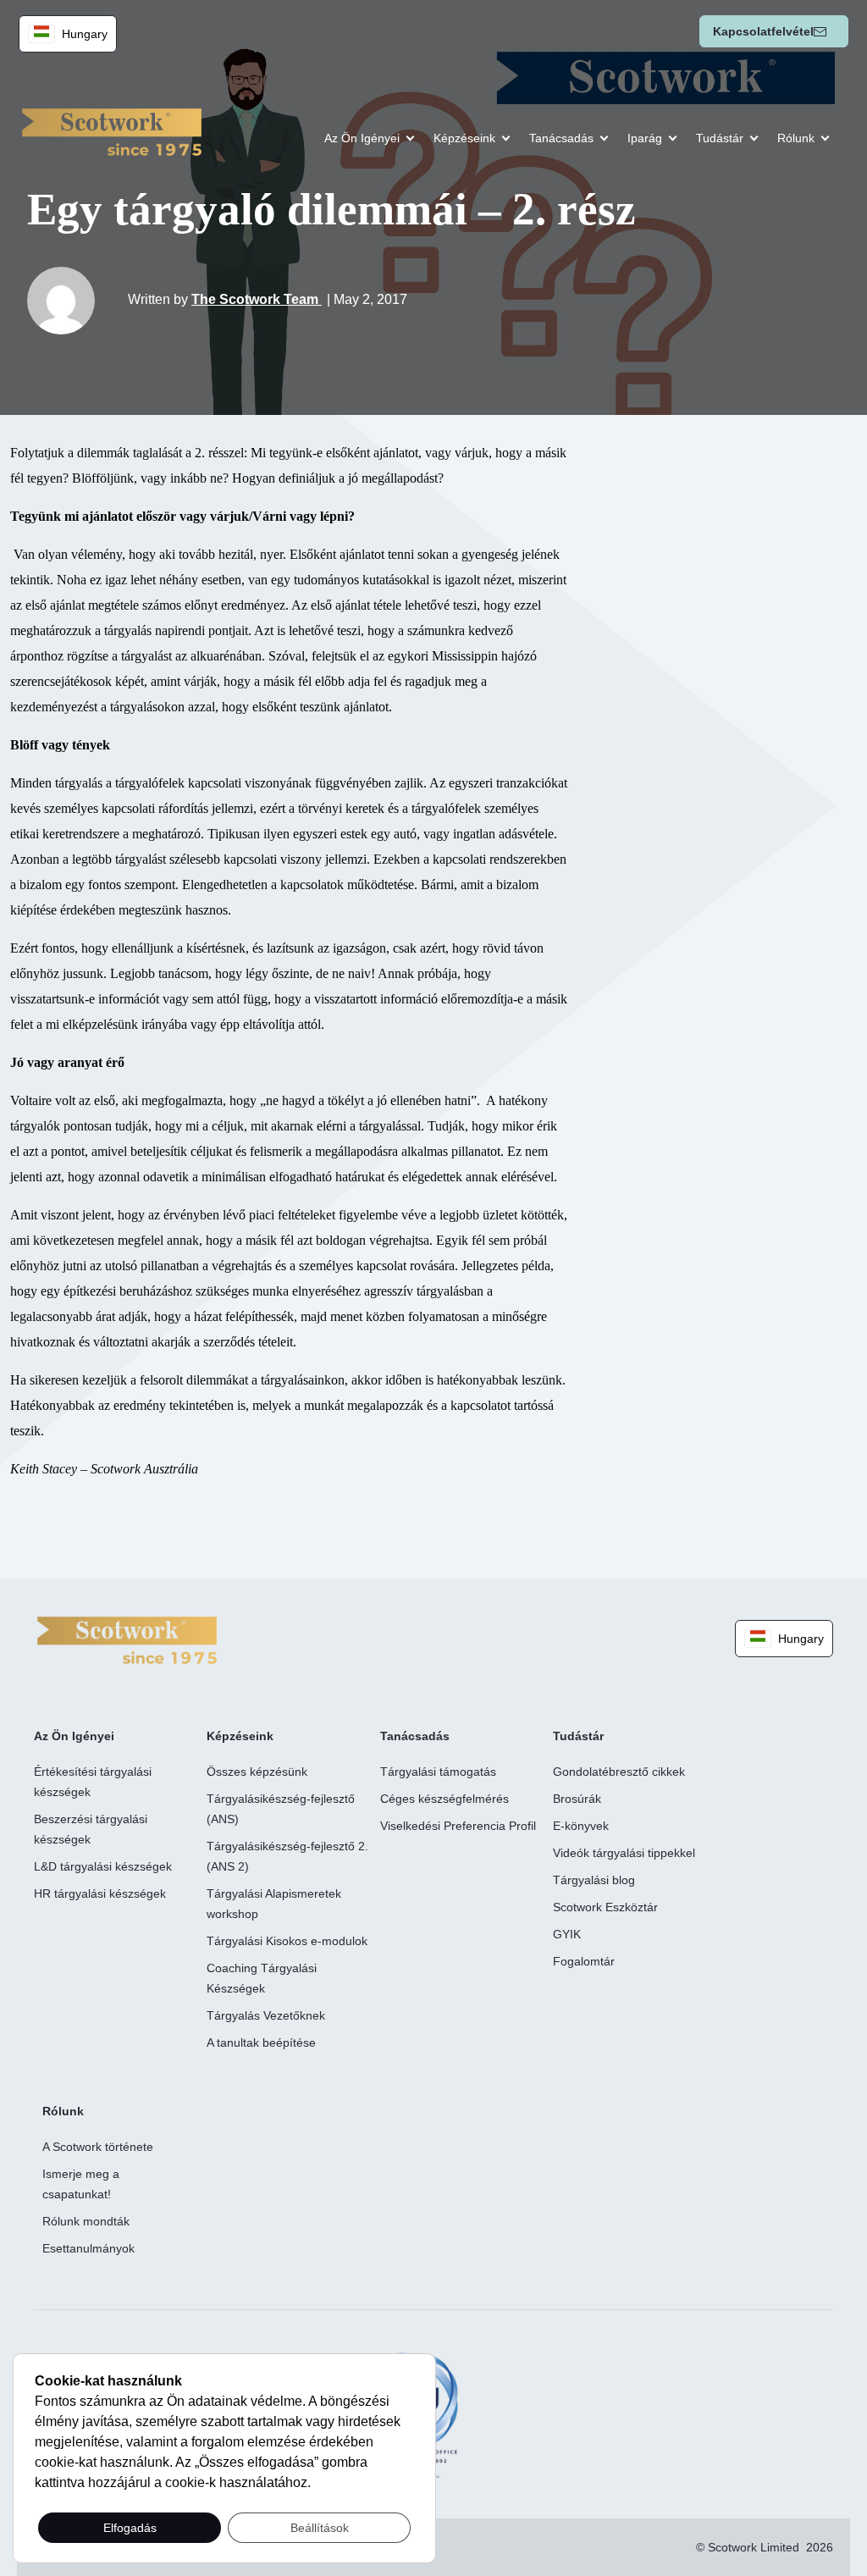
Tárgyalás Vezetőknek (266, 2015)
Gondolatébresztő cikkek (619, 1772)
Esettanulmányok (88, 2248)
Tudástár (720, 138)
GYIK (567, 1934)
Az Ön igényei (362, 138)
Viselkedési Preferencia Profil (458, 1826)
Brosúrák (577, 1799)
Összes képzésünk (257, 1772)
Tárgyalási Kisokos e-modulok (287, 1941)
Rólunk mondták (86, 2221)
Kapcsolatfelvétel (763, 31)
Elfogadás (130, 2528)
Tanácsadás (561, 138)
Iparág (645, 138)
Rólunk (796, 138)
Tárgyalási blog (594, 1880)
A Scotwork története (98, 2147)
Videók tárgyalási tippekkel (624, 1853)
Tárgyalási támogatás (438, 1772)
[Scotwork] (127, 1639)
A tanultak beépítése (261, 2043)
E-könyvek (581, 1826)
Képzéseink (464, 138)
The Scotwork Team (257, 299)
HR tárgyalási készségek (100, 1893)
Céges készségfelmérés (445, 1799)
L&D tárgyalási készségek (103, 1866)
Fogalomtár (584, 1961)
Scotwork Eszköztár (605, 1907)
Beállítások (320, 2528)
